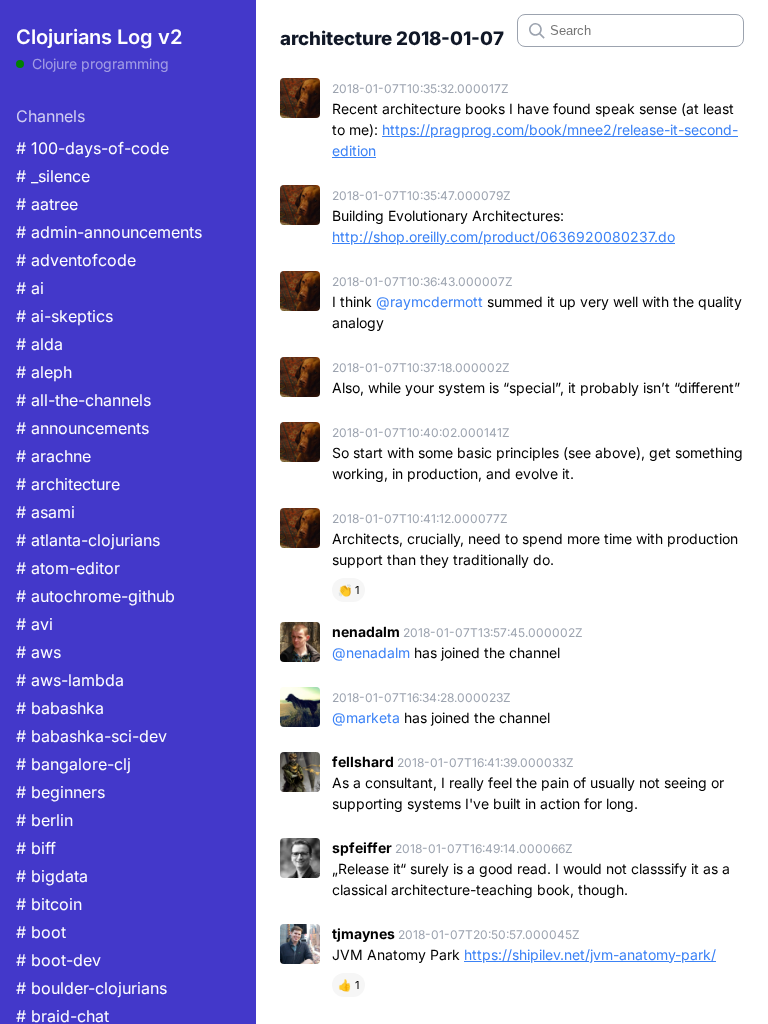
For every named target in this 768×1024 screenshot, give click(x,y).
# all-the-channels (83, 400)
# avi (34, 624)
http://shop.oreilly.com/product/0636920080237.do (503, 236)
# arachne (53, 456)
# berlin (44, 820)
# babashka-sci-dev (91, 736)
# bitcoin (49, 904)
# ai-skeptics (64, 316)
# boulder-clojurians (91, 988)
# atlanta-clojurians (88, 540)
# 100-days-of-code (92, 148)
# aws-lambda (70, 680)
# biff (36, 848)
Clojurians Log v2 (99, 37)
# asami (45, 512)
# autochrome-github (95, 596)
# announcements (82, 428)
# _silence (53, 176)
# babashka (60, 708)
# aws (38, 652)
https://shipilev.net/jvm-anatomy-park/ (590, 954)
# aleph (44, 372)
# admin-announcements (109, 232)
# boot (41, 932)
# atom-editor (68, 568)
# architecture (68, 484)
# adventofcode (76, 260)
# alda (39, 344)
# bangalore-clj (73, 764)
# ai (30, 288)
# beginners (60, 792)
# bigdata (52, 876)
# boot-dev (58, 960)
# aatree (47, 204)
